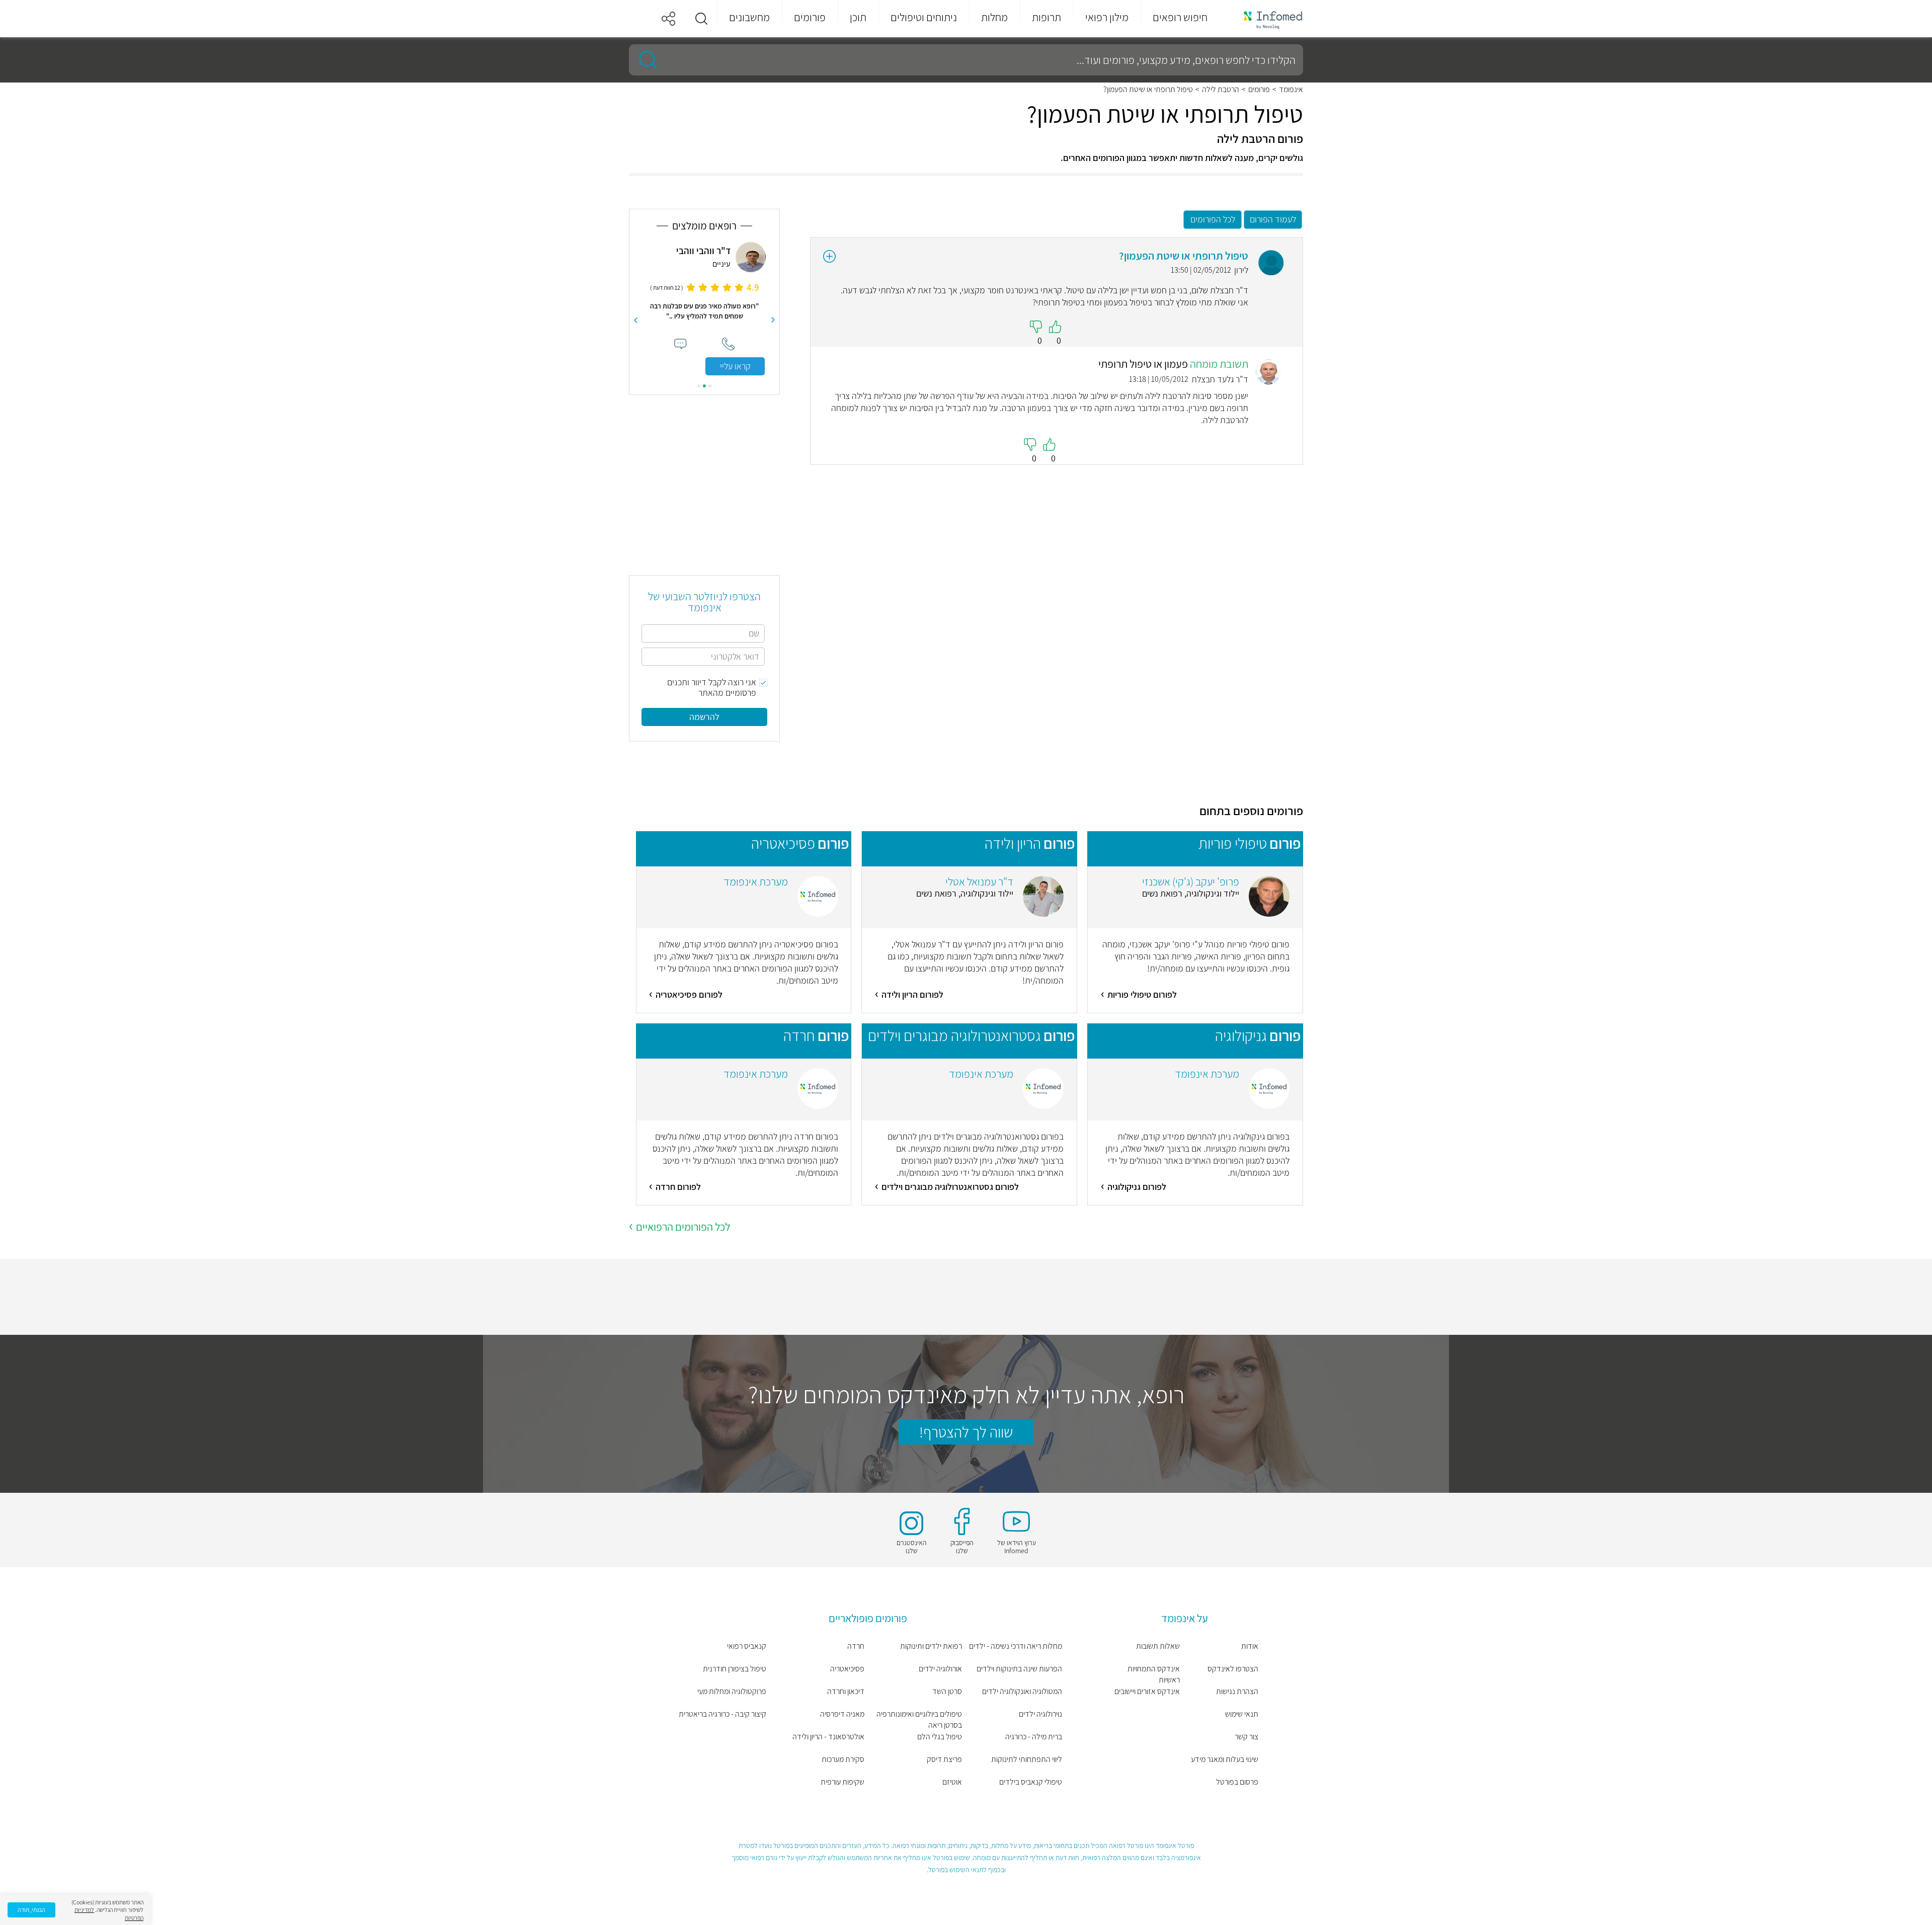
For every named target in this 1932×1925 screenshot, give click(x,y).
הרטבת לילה (1221, 90)
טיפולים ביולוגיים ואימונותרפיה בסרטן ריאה (919, 1719)
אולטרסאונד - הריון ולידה (828, 1737)
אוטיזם (952, 1782)
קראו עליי (735, 366)
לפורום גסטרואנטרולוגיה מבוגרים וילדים (950, 1187)
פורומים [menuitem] (810, 17)
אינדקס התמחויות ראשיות (1154, 1674)
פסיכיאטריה (847, 1669)
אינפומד (1291, 90)
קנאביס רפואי (747, 1646)
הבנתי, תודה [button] (31, 1910)
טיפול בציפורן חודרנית (735, 1669)
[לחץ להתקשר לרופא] (728, 344)
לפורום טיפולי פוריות (1142, 994)
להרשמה (704, 717)
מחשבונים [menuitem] (749, 17)
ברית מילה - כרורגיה (1034, 1737)
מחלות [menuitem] (994, 17)
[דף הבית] (1266, 19)
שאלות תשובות (1158, 1646)
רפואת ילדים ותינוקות (931, 1646)
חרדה (856, 1646)
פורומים (1259, 90)
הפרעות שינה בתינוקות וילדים (1019, 1669)
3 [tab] (699, 386)
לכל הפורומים (1213, 219)
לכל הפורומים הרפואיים (683, 1227)
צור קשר (1246, 1737)
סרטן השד (947, 1691)
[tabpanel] (704, 309)
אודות (1250, 1646)
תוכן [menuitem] (858, 17)
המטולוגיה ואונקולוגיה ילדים (1022, 1691)
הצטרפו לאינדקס (1233, 1669)
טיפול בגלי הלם (940, 1737)
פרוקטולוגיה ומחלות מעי (732, 1691)
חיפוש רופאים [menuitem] (1180, 17)
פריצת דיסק (944, 1759)
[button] (701, 19)
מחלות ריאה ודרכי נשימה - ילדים (1016, 1646)
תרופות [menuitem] (1046, 17)
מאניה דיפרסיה (842, 1714)
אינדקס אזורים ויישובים (1147, 1691)
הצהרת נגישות (1237, 1691)
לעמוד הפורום (1273, 219)
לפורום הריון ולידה (912, 994)
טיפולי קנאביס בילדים (1031, 1782)
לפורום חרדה (678, 1187)
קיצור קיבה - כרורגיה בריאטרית (722, 1714)
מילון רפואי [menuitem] (1107, 17)
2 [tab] (704, 386)
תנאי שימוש (1242, 1714)
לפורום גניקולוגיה (1137, 1187)
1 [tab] (710, 386)
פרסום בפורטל (1237, 1782)
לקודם (773, 320)
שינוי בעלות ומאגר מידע (1225, 1759)
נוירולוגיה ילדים (1040, 1714)
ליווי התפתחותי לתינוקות (1027, 1759)
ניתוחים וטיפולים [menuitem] (924, 17)
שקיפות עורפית (842, 1782)
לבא (635, 320)
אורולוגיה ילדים (940, 1669)
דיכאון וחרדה (846, 1691)
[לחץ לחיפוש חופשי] (645, 60)
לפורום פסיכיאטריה (689, 994)
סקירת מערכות (843, 1759)
